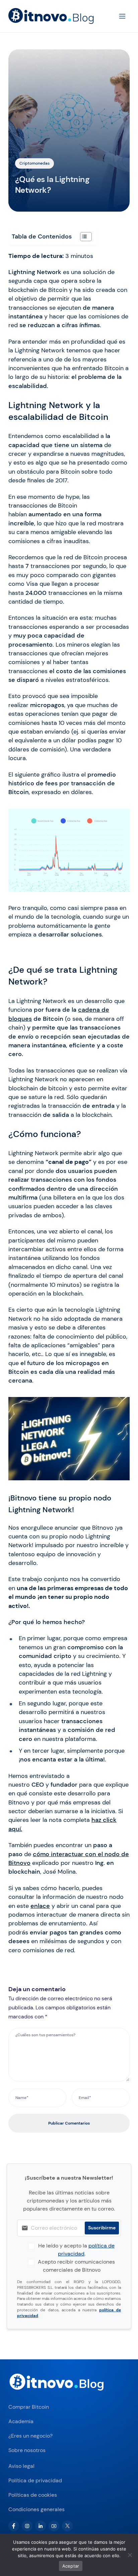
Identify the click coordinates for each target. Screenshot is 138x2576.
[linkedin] (41, 2526)
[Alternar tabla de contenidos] (83, 237)
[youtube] (54, 2526)
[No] (130, 2555)
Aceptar (71, 2566)
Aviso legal (21, 2466)
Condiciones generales (37, 2509)
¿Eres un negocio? (30, 2436)
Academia (21, 2421)
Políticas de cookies (33, 2495)
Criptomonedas (34, 163)
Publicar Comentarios (69, 2123)
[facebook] (14, 2526)
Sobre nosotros (27, 2450)
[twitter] (67, 2526)
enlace (40, 1906)
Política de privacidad (35, 2480)
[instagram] (27, 2526)
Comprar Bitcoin (29, 2407)
